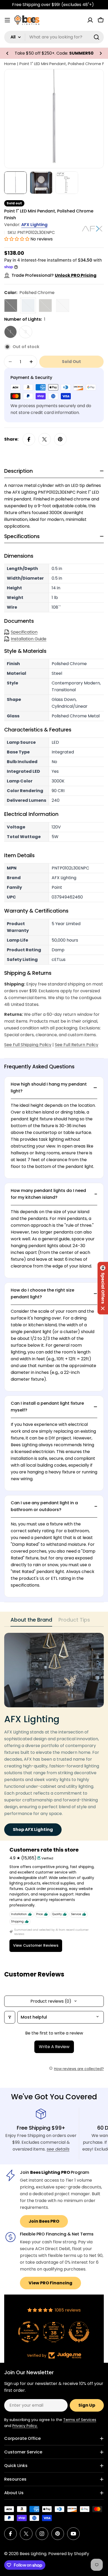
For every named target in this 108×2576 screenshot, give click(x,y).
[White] (63, 306)
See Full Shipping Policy (28, 1045)
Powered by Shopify (69, 2554)
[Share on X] (45, 439)
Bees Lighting (33, 2554)
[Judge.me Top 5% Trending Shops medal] (79, 2332)
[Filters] (10, 2017)
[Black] (11, 306)
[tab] (31, 1621)
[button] (7, 53)
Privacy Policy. (25, 2426)
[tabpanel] (54, 1734)
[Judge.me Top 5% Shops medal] (54, 2332)
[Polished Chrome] (28, 306)
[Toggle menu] (7, 20)
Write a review (54, 2047)
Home (10, 64)
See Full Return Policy (77, 1045)
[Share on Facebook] (29, 439)
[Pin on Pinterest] (60, 439)
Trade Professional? (54, 275)
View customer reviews (36, 1945)
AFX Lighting (34, 225)
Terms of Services (80, 2420)
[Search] (96, 37)
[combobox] (54, 37)
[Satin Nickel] (45, 306)
